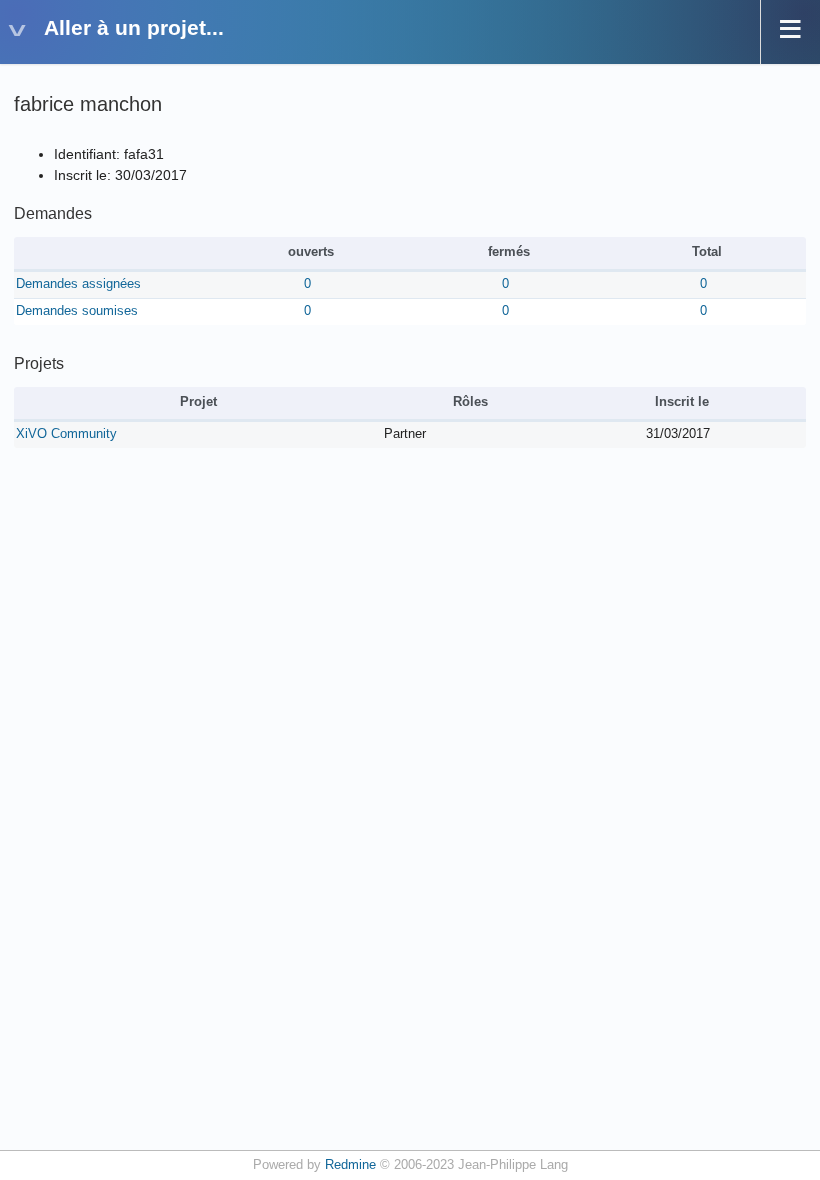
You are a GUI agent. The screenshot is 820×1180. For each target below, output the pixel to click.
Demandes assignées (78, 284)
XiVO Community (66, 434)
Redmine (350, 1165)
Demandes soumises (77, 311)
